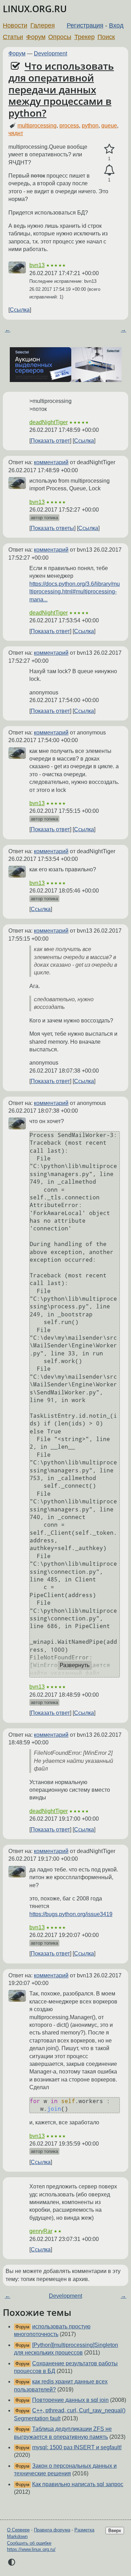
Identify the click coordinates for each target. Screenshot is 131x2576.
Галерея (43, 25)
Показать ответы (52, 528)
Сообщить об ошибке (29, 2543)
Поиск (106, 37)
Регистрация (85, 25)
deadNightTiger (49, 422)
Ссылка (20, 310)
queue (109, 126)
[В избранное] (109, 149)
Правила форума (52, 2530)
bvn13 (37, 265)
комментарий (51, 462)
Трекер (85, 37)
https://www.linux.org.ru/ (31, 2549)
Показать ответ (50, 441)
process (69, 126)
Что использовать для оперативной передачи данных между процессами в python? (61, 89)
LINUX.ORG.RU (35, 9)
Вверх (115, 2531)
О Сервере (18, 2530)
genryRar (41, 2231)
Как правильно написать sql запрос (78, 2484)
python (90, 126)
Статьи (13, 37)
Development (50, 53)
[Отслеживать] (109, 170)
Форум (36, 37)
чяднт (16, 133)
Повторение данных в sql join (70, 2400)
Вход (116, 25)
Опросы (60, 37)
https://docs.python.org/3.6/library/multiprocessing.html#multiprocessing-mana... (75, 592)
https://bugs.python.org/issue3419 (71, 1914)
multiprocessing (37, 126)
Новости (15, 25)
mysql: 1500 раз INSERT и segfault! (77, 2447)
